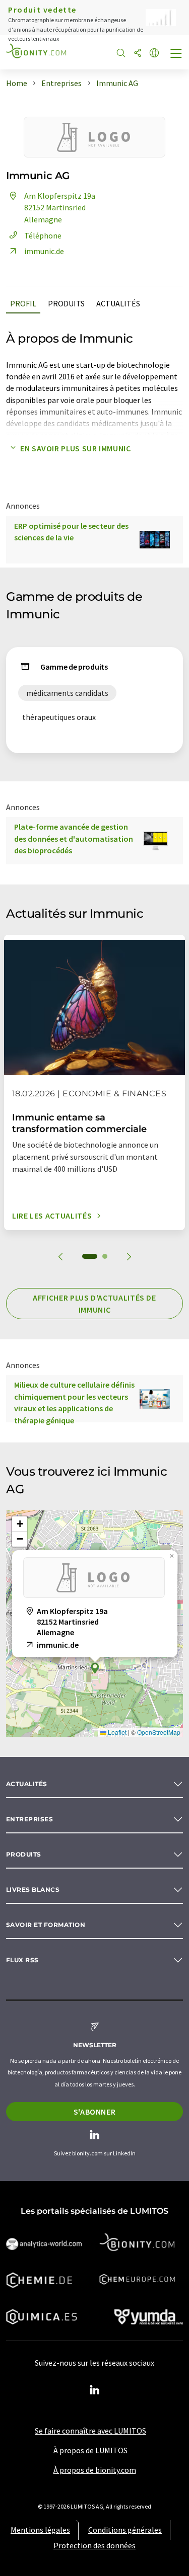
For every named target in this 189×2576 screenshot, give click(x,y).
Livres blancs (33, 1889)
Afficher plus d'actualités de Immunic (94, 1304)
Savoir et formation (46, 1925)
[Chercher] (121, 54)
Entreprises (29, 1819)
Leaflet (116, 1732)
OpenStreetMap (159, 1732)
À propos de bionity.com (95, 2470)
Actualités (118, 303)
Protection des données (94, 2545)
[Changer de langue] (154, 54)
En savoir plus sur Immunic (76, 448)
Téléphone (43, 235)
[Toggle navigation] (176, 54)
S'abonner (95, 2112)
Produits (66, 303)
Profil (23, 303)
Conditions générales (125, 2530)
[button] (95, 1668)
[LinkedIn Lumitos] (95, 2390)
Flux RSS (22, 1960)
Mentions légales (40, 2530)
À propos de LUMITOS (90, 2450)
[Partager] (138, 54)
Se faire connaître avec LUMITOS (90, 2431)
